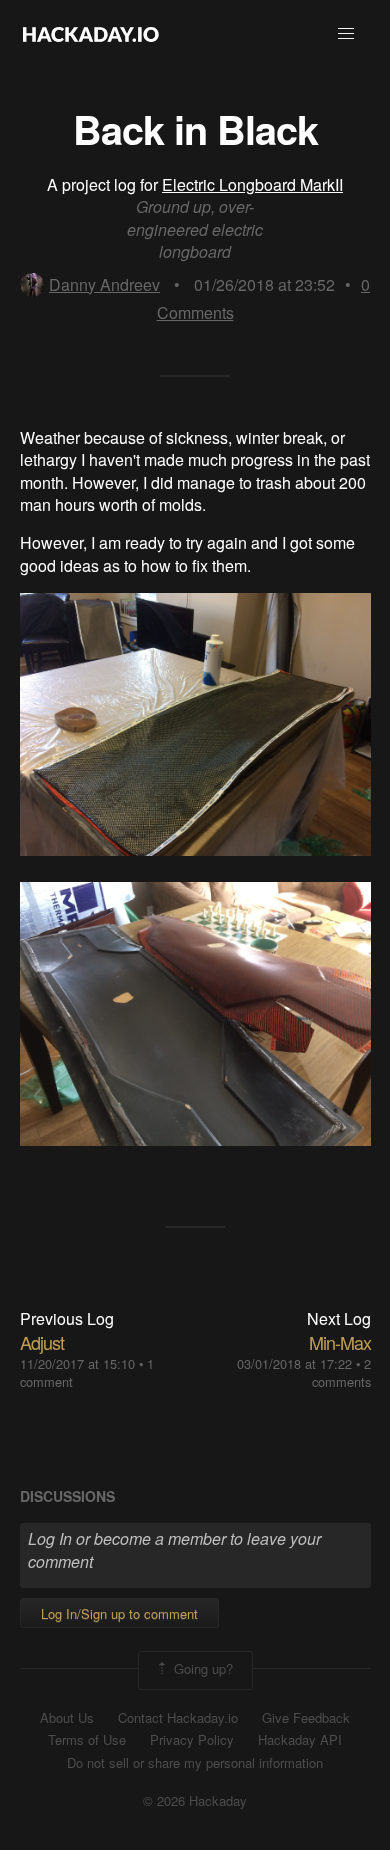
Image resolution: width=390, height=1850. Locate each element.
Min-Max (340, 1342)
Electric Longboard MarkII (252, 184)
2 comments (341, 1372)
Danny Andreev (104, 284)
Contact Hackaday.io (178, 1718)
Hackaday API (300, 1740)
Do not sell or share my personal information (195, 1763)
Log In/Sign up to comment (119, 1613)
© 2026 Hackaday (195, 1801)
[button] (346, 34)
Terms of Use (87, 1740)
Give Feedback (306, 1718)
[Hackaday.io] (91, 34)
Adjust (42, 1342)
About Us (67, 1718)
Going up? (201, 1668)
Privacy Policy (192, 1740)
